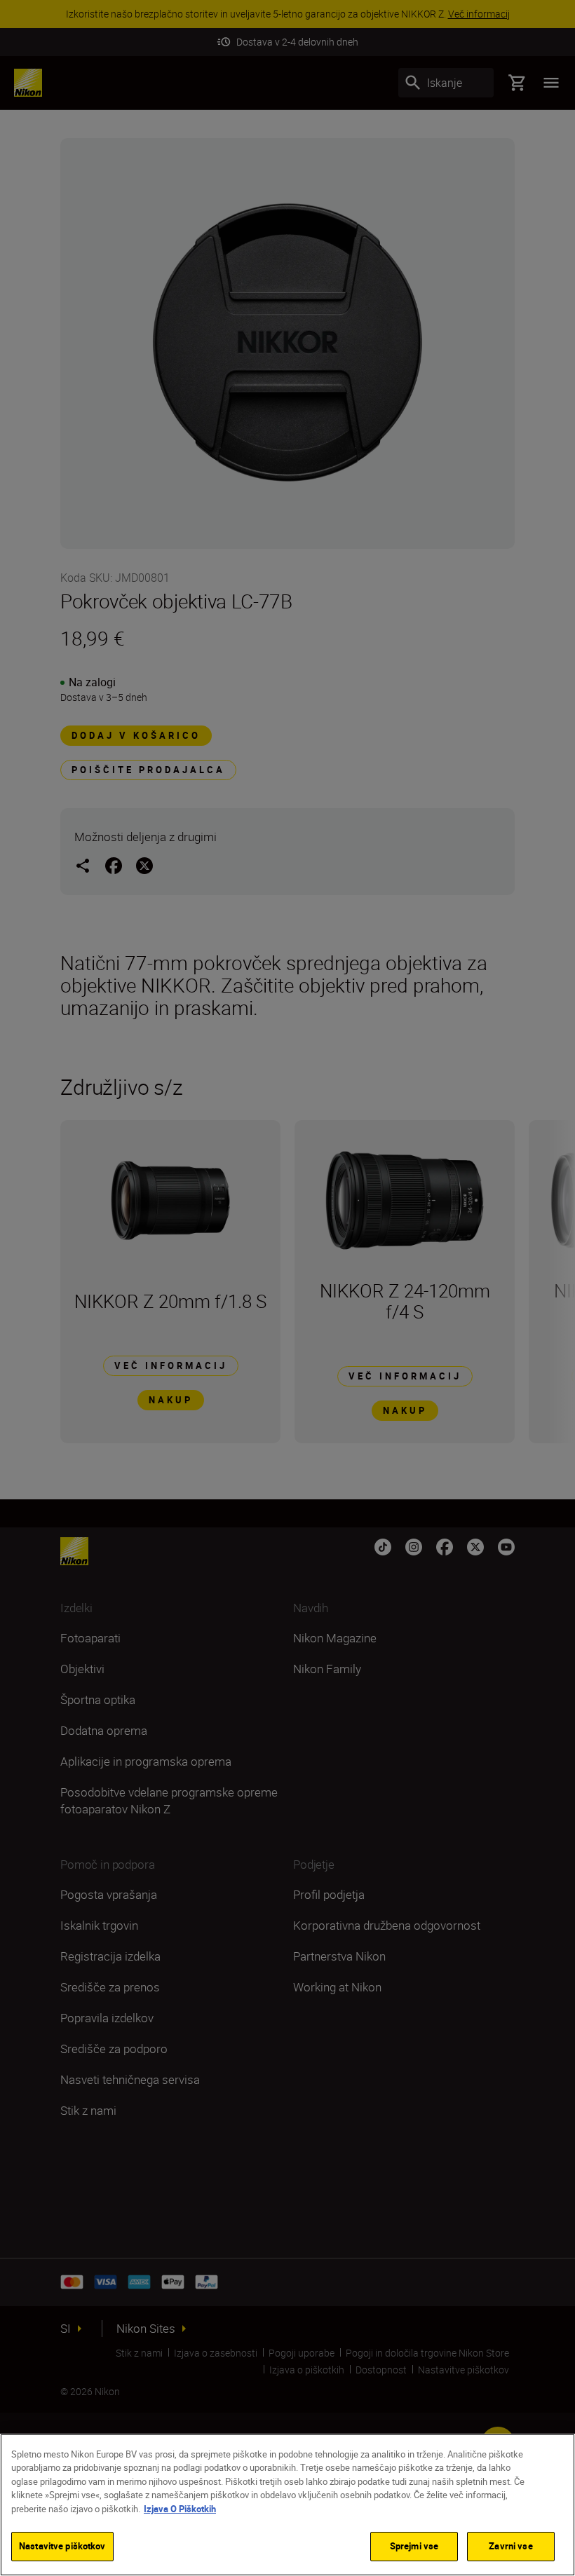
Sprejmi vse (414, 2546)
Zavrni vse (510, 2546)
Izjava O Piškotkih (180, 2509)
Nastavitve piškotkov (62, 2546)
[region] (287, 2505)
